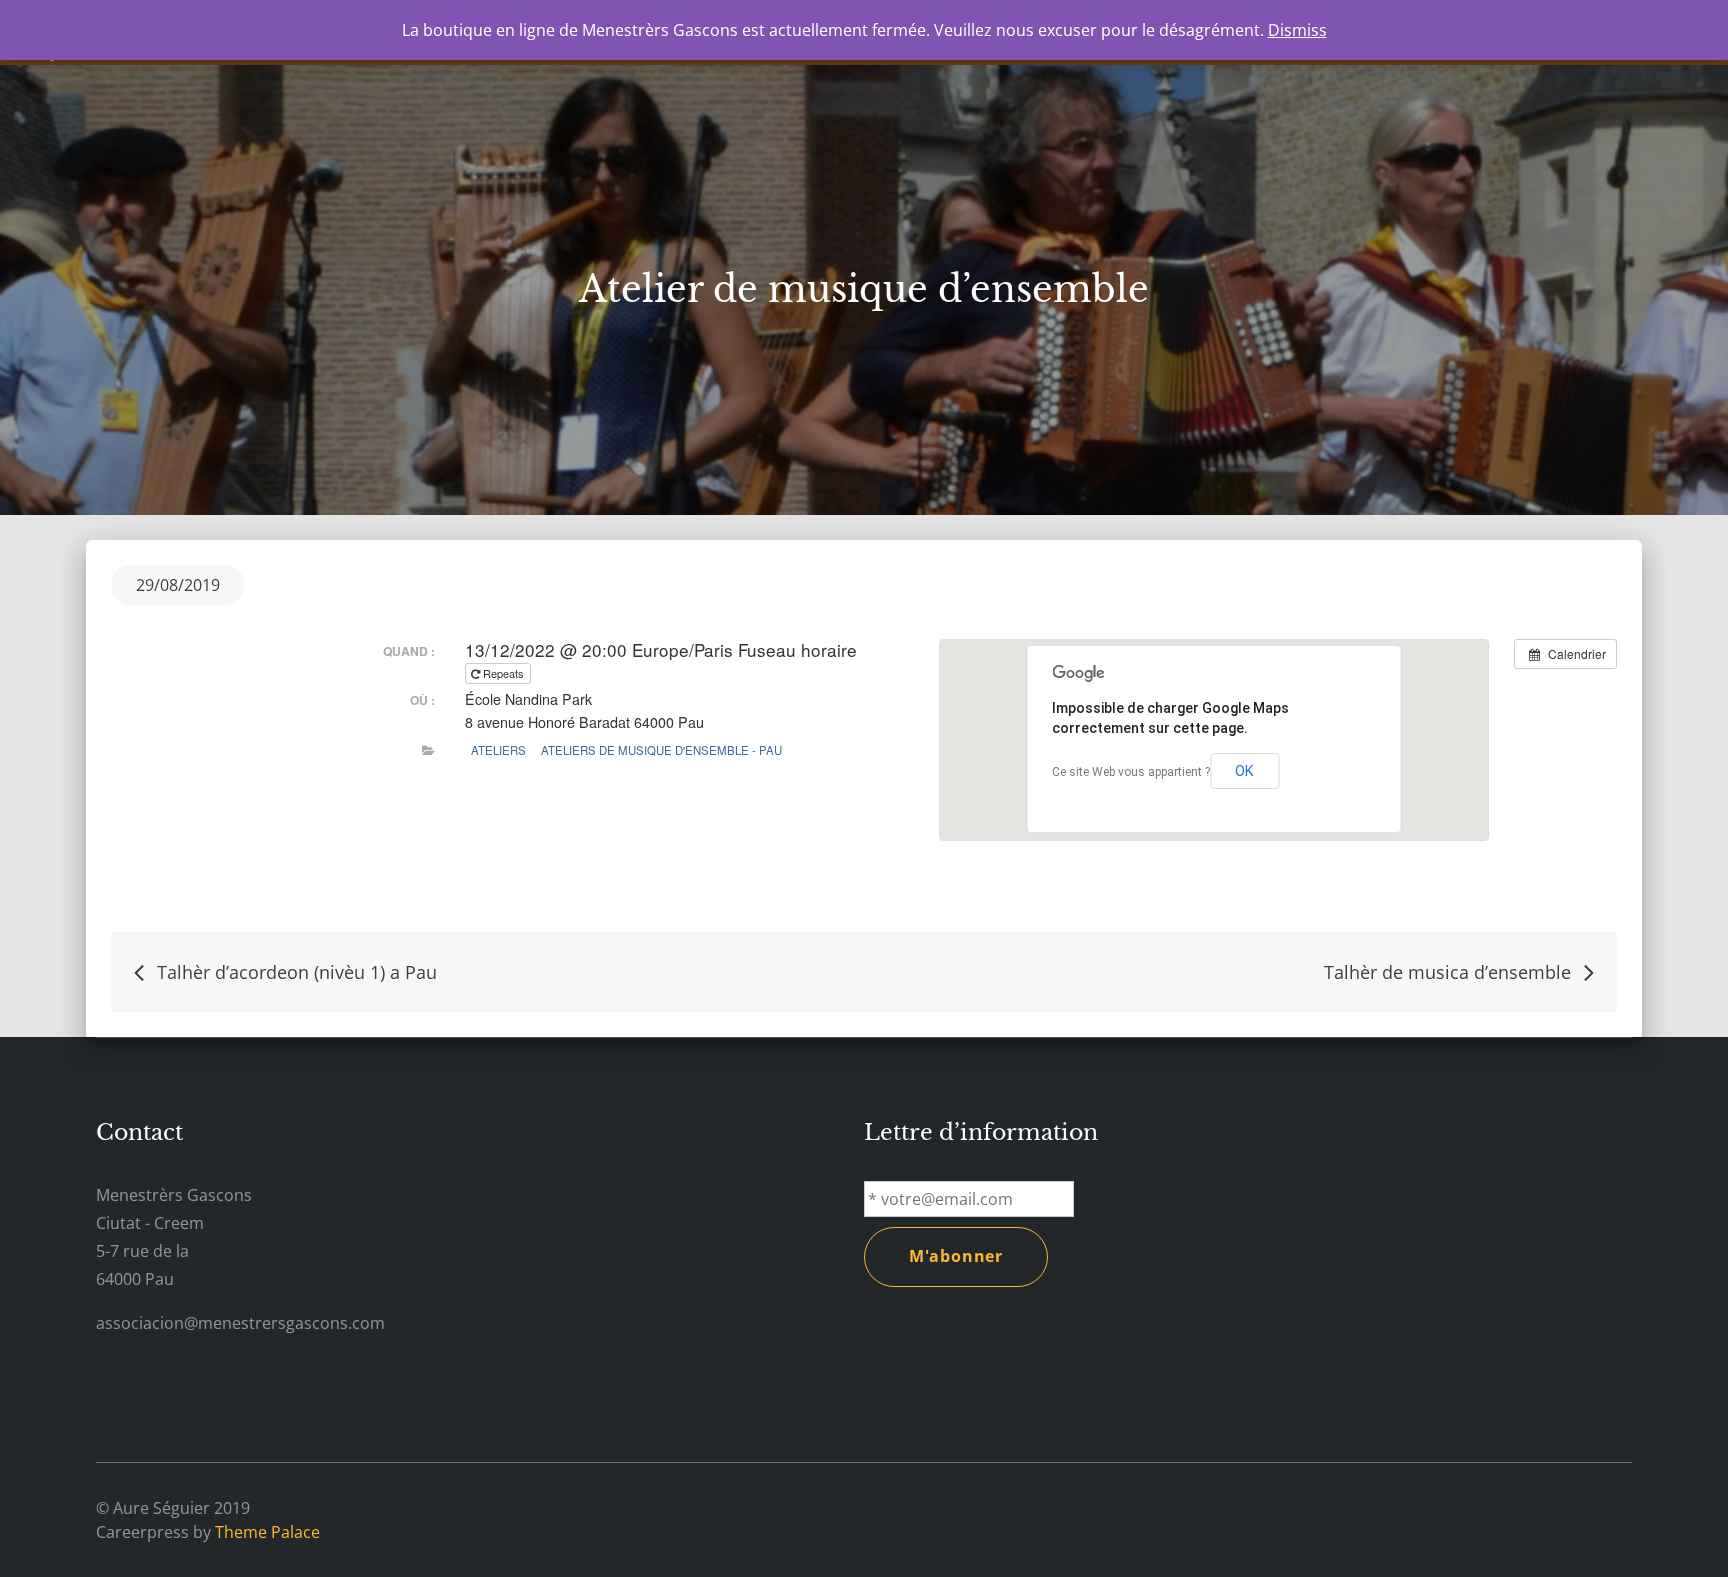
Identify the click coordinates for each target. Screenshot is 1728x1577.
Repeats (503, 673)
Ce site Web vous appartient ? (1131, 772)
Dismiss (1297, 30)
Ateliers (498, 750)
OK (1244, 771)
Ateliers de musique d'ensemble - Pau (661, 750)
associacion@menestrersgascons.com (240, 1323)
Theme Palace (267, 1532)
